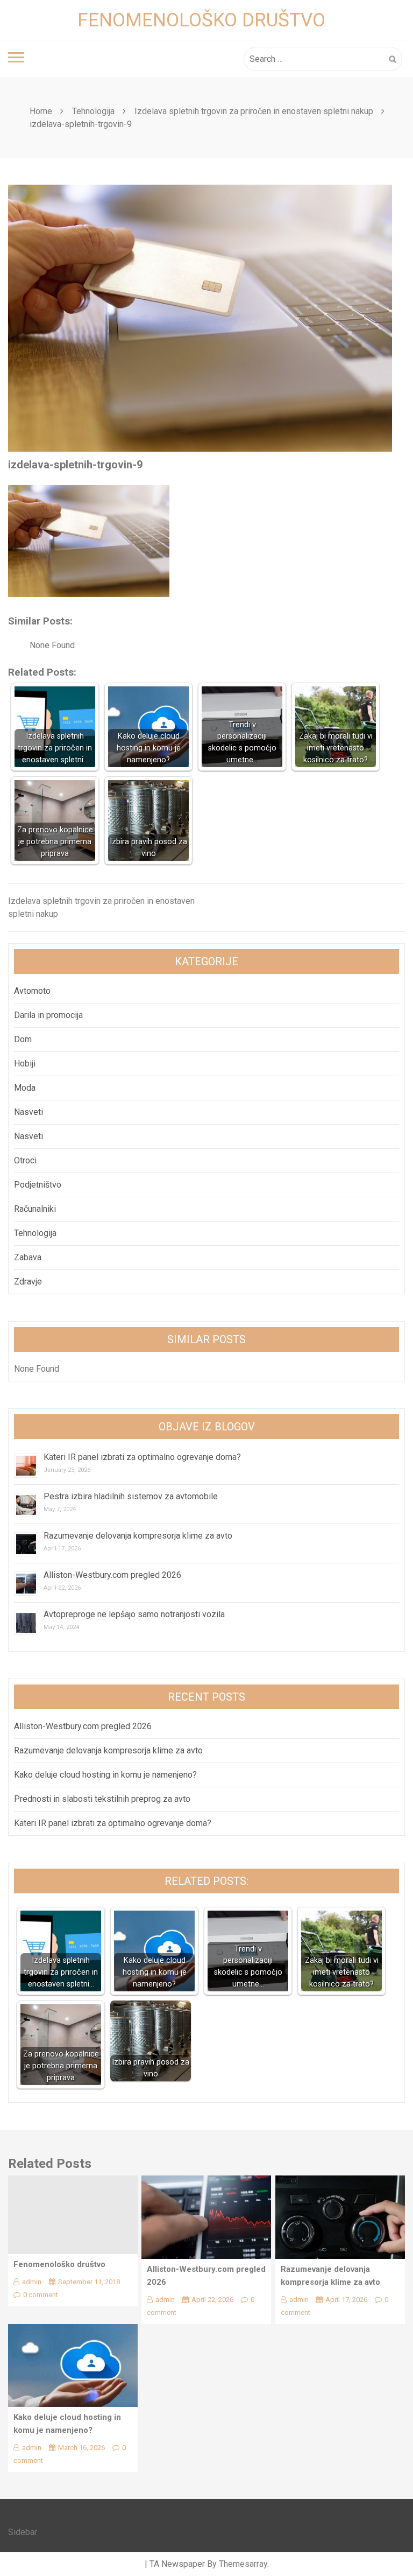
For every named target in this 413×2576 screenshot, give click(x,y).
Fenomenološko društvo (201, 20)
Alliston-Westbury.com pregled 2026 (112, 1575)
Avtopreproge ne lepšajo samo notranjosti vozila (134, 1614)
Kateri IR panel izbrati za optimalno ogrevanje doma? (142, 1457)
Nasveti (29, 1112)
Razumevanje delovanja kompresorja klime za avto (139, 1536)
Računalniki (35, 1209)
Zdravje (28, 1282)
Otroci (25, 1160)
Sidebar (23, 2532)
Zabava (28, 1257)
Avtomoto (32, 991)
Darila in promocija (48, 1015)
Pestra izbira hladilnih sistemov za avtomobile (131, 1496)
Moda (25, 1088)
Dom (23, 1039)
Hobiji (25, 1064)
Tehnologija (35, 1233)
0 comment (41, 2295)
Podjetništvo (38, 1185)
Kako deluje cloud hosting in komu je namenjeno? (105, 1775)
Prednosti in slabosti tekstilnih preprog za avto (102, 1799)
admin (32, 2282)
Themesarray (243, 2564)
